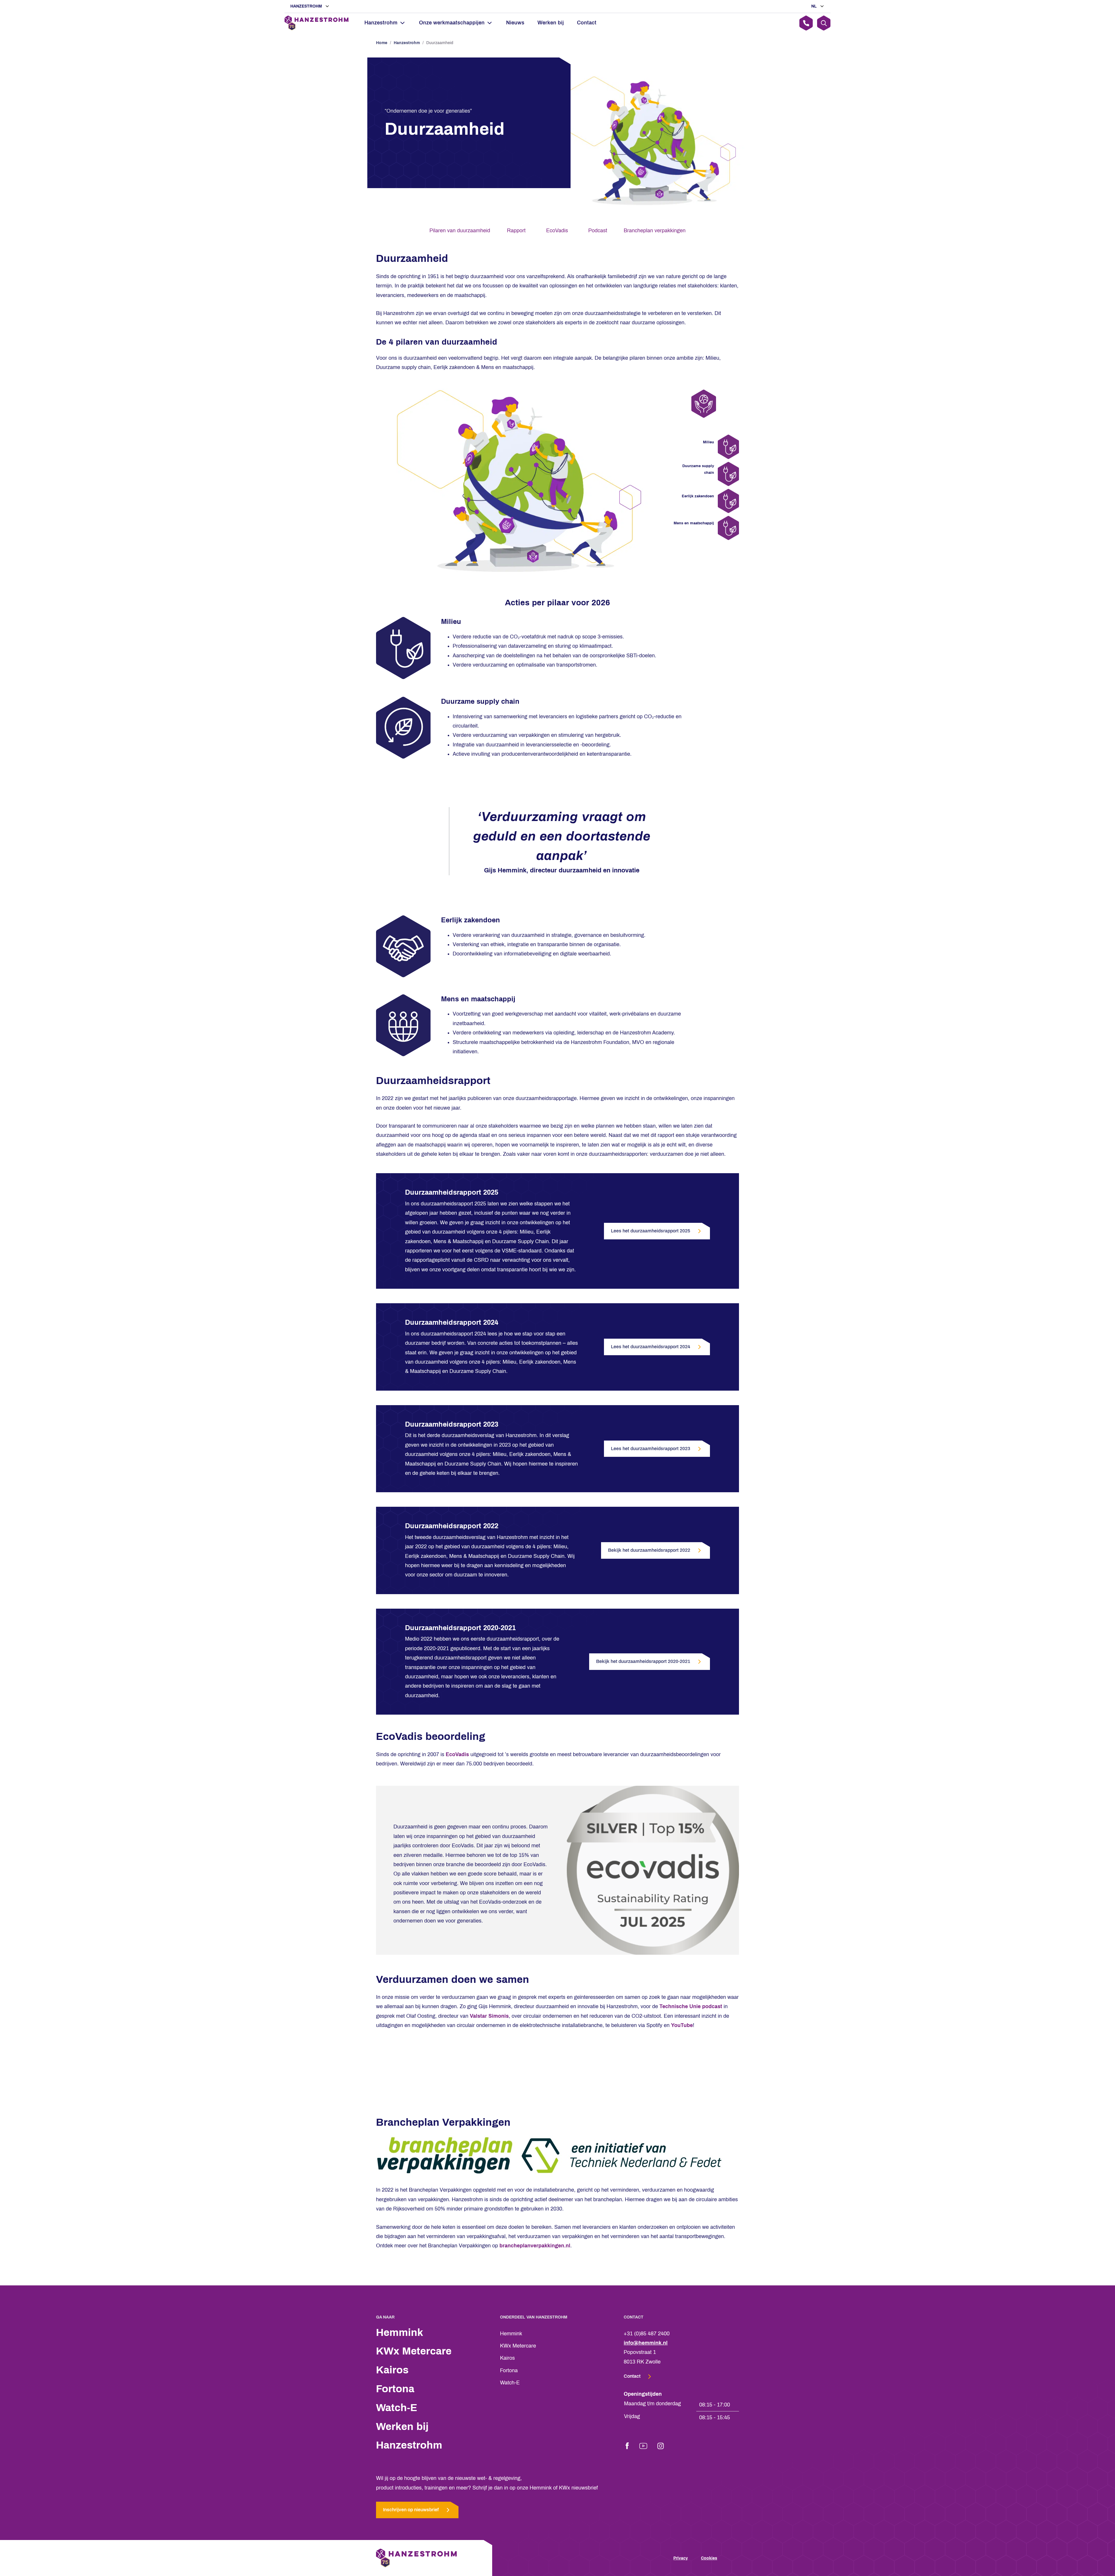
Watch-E (397, 2408)
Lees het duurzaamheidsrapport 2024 (651, 1347)
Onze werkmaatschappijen (452, 23)
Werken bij (551, 23)
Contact (587, 23)
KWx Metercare (414, 2351)
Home (382, 43)
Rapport (516, 231)
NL (815, 6)
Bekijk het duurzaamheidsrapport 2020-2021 (643, 1661)
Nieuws (515, 23)
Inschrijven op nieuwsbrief (411, 2510)
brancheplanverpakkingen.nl (535, 2246)
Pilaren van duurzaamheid (460, 231)
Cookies (709, 2558)
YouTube (682, 2025)
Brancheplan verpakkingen (655, 231)
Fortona (395, 2389)
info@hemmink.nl (646, 2343)
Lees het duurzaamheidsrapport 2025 (651, 1231)
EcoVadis (557, 231)
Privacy (681, 2558)
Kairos (392, 2370)
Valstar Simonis (489, 2016)
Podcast (598, 231)
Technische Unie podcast (691, 2006)
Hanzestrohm (307, 6)
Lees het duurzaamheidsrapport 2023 (651, 1449)
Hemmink (400, 2332)
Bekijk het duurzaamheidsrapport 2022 (649, 1550)
